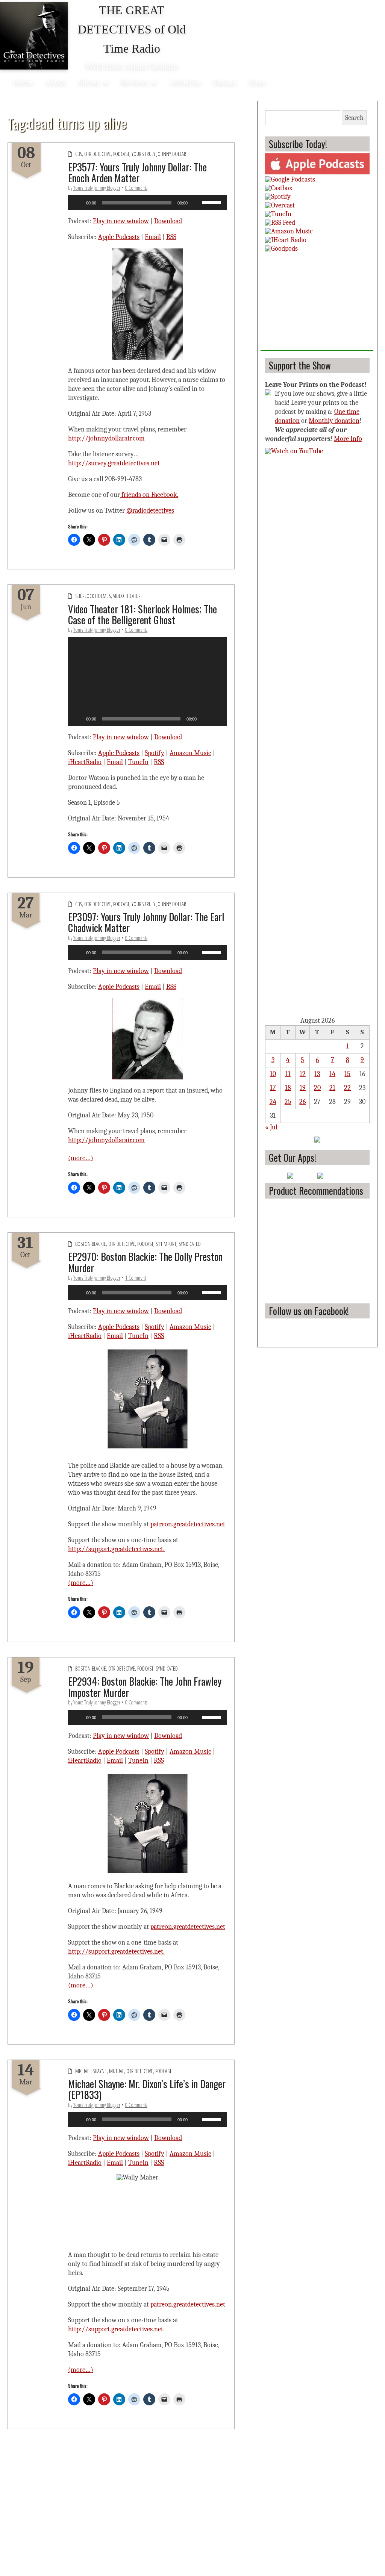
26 (302, 1102)
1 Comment (136, 1278)
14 (332, 1074)
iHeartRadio (85, 762)
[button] (147, 681)
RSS (171, 237)
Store (257, 82)
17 (273, 1088)
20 (317, 1088)
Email (153, 237)
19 (303, 1088)
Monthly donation (334, 421)
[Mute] (196, 203)
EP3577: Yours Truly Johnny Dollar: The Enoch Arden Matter (137, 172)
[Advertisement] (317, 304)
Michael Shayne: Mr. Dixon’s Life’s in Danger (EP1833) (147, 2089)
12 (303, 1074)
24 (273, 1102)
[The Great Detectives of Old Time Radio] (34, 36)
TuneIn (138, 762)
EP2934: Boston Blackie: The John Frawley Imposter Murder (145, 1687)
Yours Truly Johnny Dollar (159, 154)
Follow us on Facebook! (309, 1311)
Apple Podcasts (119, 237)
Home (23, 82)
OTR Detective (98, 154)
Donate (225, 82)
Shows (89, 82)
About (55, 82)
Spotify (155, 753)
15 (347, 1074)
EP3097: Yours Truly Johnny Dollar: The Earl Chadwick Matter (146, 922)
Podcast (121, 154)
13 (317, 1074)
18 (288, 1088)
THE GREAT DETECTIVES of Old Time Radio (132, 29)
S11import (166, 1244)
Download (168, 221)
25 (288, 1102)
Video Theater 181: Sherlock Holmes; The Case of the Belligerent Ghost (142, 614)
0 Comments (136, 188)
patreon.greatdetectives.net (188, 1524)
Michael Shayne (91, 2071)
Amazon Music (190, 753)
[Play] (78, 203)
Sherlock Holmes (93, 596)
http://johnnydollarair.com (106, 438)
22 (347, 1088)
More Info (348, 439)
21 (332, 1088)
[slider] (212, 202)
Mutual (117, 2071)
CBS (79, 154)
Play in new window (121, 221)
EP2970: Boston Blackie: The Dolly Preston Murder (145, 1262)
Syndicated (190, 1244)
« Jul (271, 1127)
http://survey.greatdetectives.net (114, 463)
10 (273, 1074)
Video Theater (127, 596)
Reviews (135, 82)
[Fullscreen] (217, 719)
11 (288, 1074)
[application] (147, 203)
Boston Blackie (91, 1244)
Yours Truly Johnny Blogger (97, 188)
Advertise (185, 82)
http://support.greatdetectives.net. (116, 1549)
